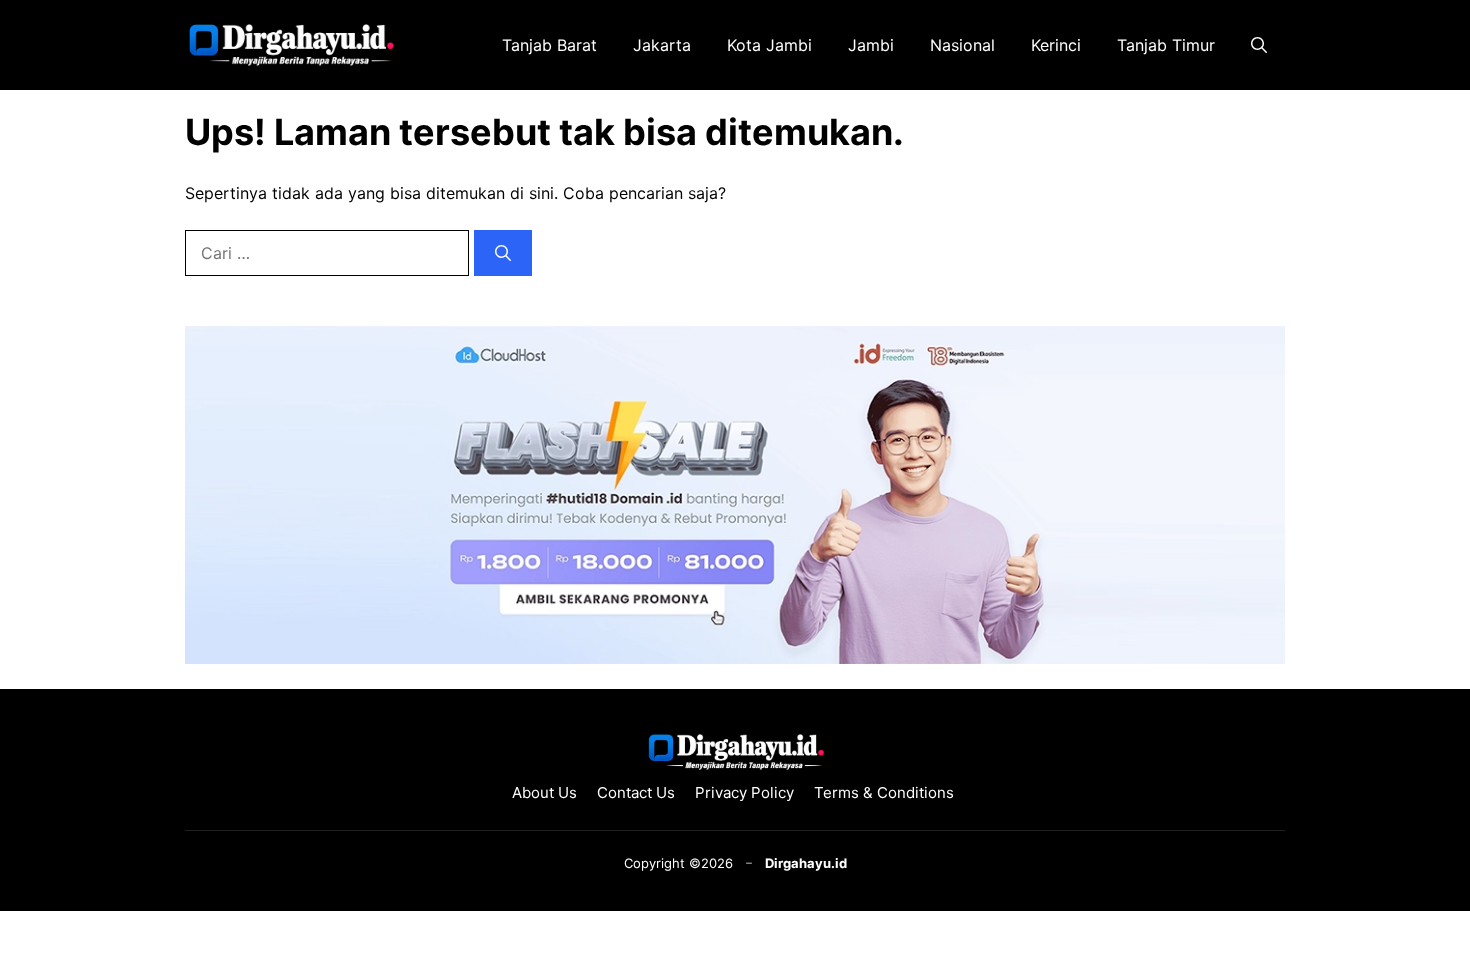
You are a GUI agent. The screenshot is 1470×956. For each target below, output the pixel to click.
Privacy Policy (744, 792)
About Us (544, 792)
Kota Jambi (769, 45)
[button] (1259, 45)
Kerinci (1056, 45)
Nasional (962, 45)
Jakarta (662, 45)
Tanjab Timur (1166, 45)
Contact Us (636, 792)
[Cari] (503, 253)
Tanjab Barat (549, 45)
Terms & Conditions (886, 792)
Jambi (871, 45)
